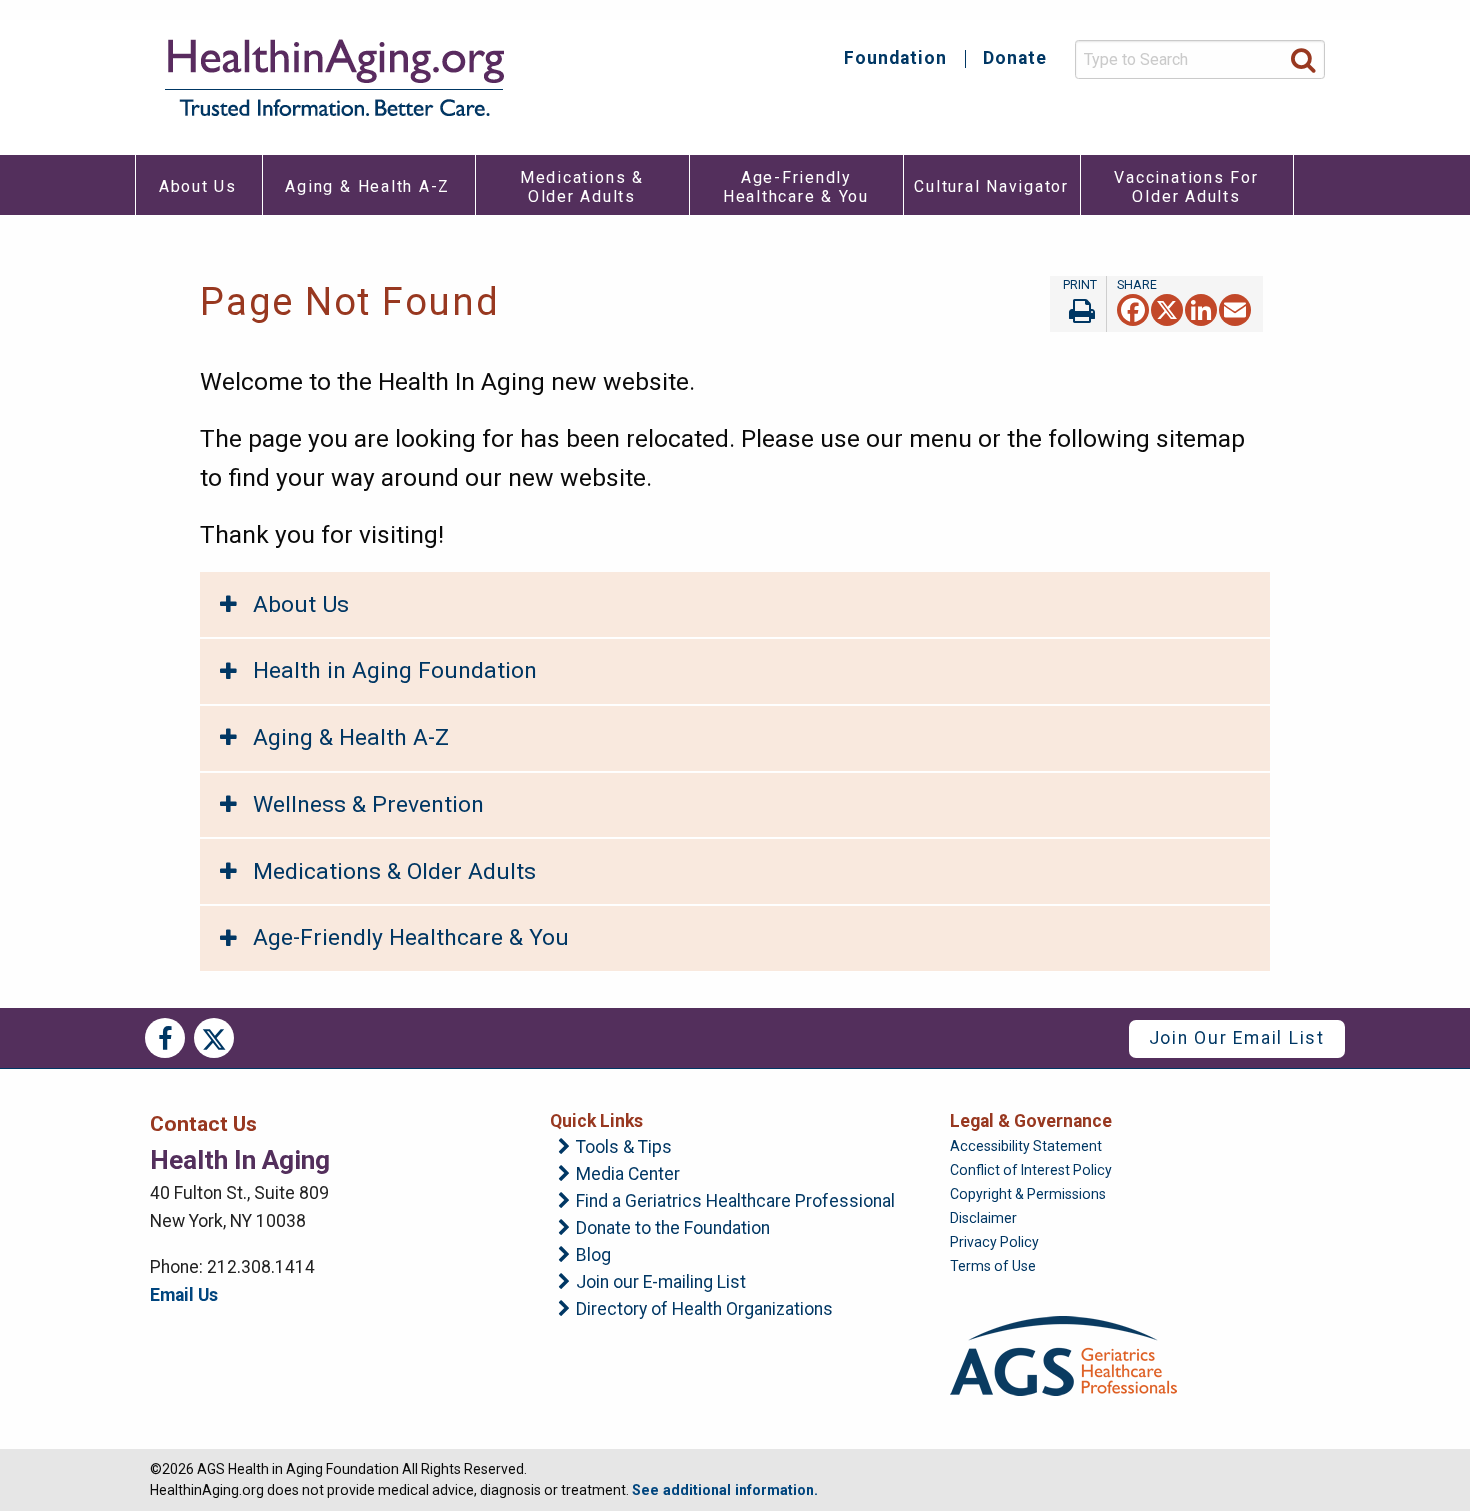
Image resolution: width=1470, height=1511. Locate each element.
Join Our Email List (1237, 1038)
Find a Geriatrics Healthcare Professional (735, 1202)
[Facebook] (1133, 308)
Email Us (184, 1295)
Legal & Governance (1031, 1121)
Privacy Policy (994, 1242)
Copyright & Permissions (1028, 1194)
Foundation (895, 59)
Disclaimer (983, 1218)
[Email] (1235, 308)
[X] (1167, 308)
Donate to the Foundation (673, 1229)
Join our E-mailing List (661, 1283)
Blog (593, 1256)
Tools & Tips (624, 1148)
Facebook (165, 1038)
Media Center (628, 1175)
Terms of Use (993, 1266)
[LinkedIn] (1201, 308)
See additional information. (725, 1490)
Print (1078, 304)
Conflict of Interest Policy (1031, 1170)
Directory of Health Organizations (704, 1310)
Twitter (214, 1038)
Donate (1015, 59)
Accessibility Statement (1026, 1146)
